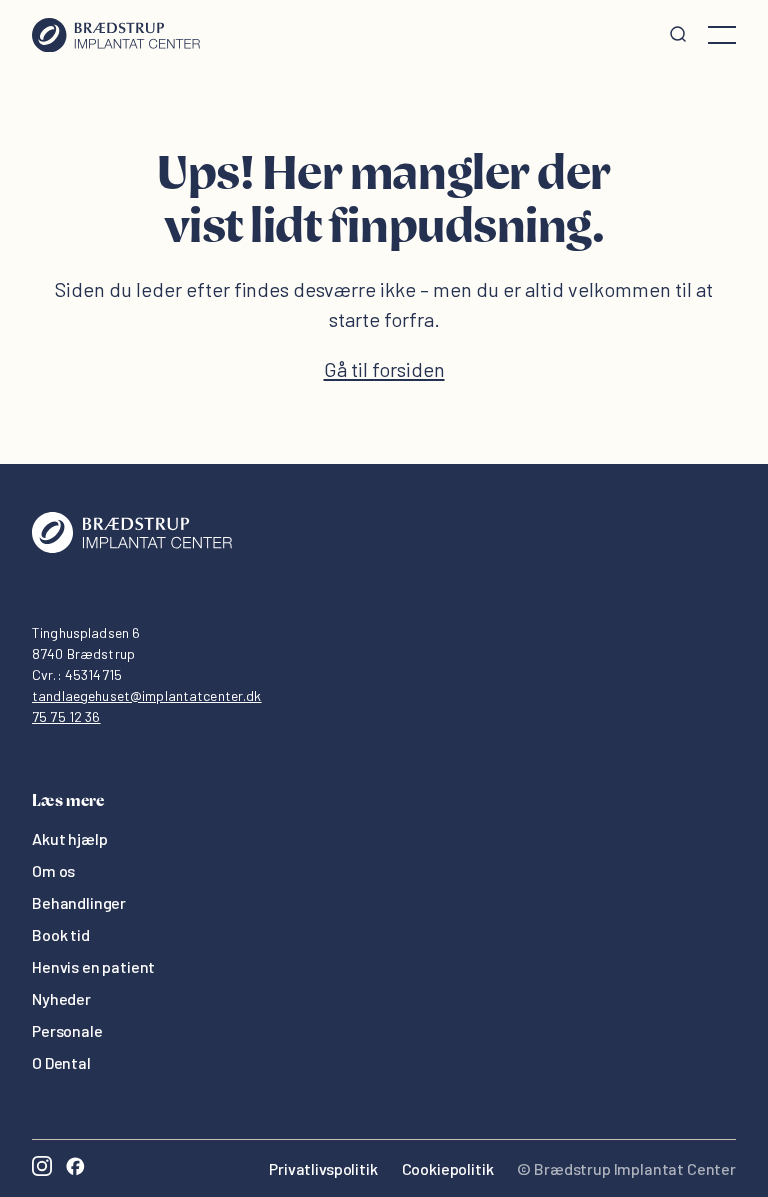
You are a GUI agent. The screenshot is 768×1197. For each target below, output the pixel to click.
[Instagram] (42, 1168)
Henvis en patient (93, 966)
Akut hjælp (69, 838)
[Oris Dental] (132, 547)
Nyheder (61, 998)
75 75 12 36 (66, 716)
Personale (67, 1030)
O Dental (61, 1062)
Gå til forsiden (384, 369)
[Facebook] (75, 1168)
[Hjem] (116, 35)
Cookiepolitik (448, 1168)
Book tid (61, 934)
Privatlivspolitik (323, 1168)
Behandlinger (79, 902)
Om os (53, 870)
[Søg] (678, 35)
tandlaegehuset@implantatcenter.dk (147, 695)
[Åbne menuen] (722, 35)
